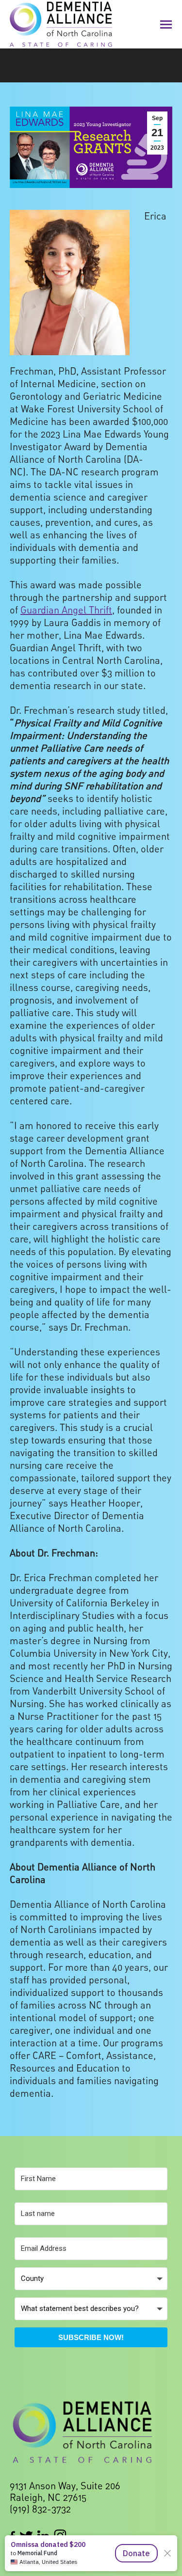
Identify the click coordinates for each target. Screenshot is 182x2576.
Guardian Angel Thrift (66, 610)
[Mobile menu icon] (166, 24)
